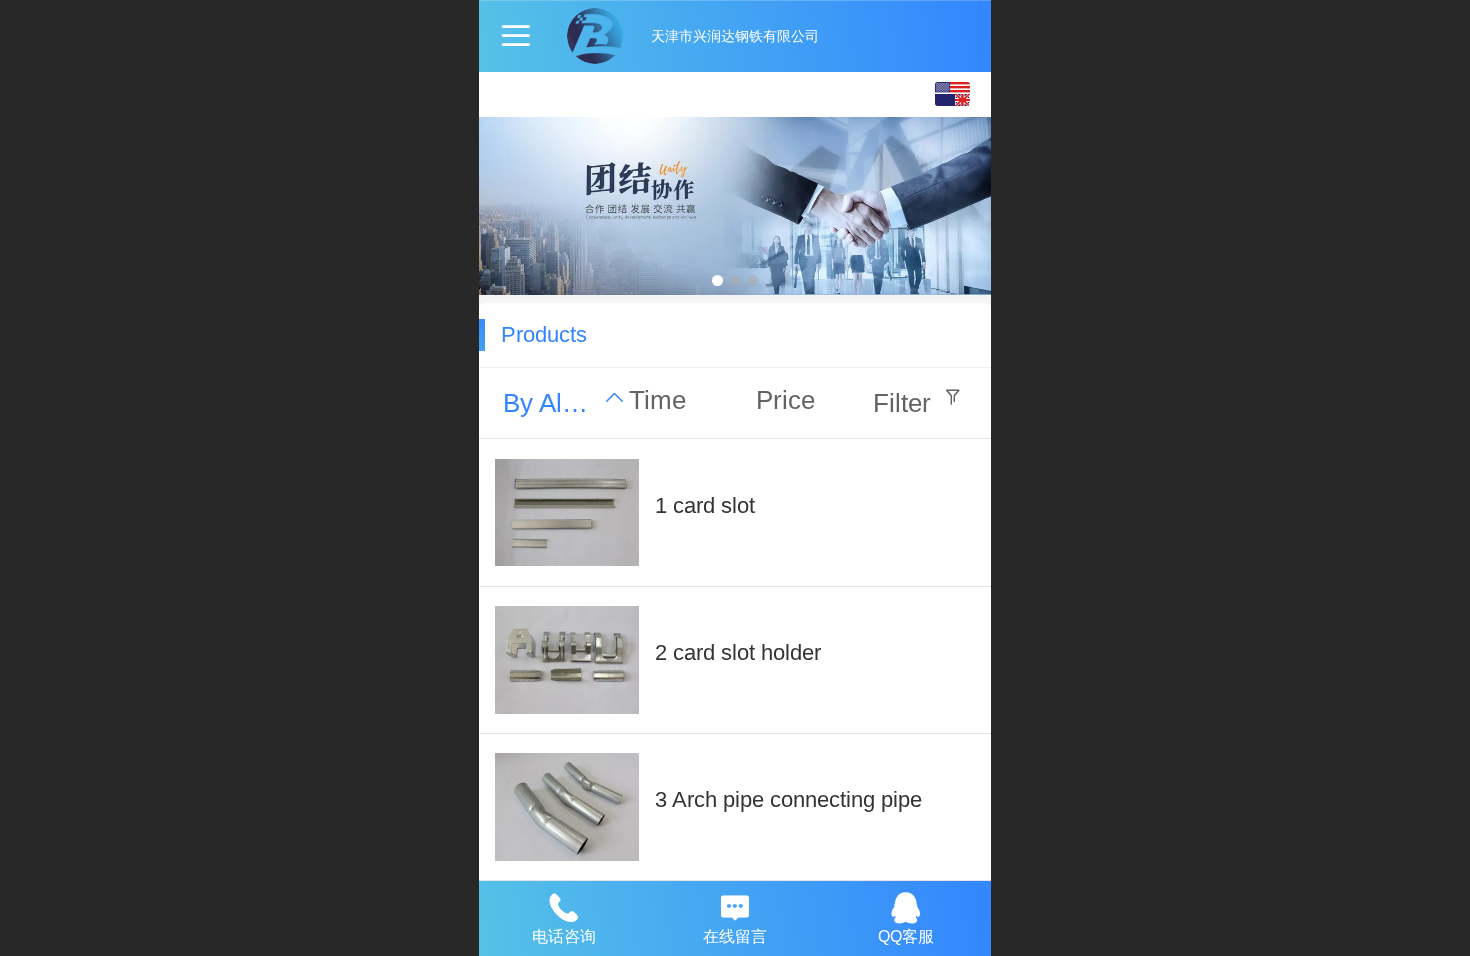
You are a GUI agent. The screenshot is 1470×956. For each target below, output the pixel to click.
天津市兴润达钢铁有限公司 (735, 36)
